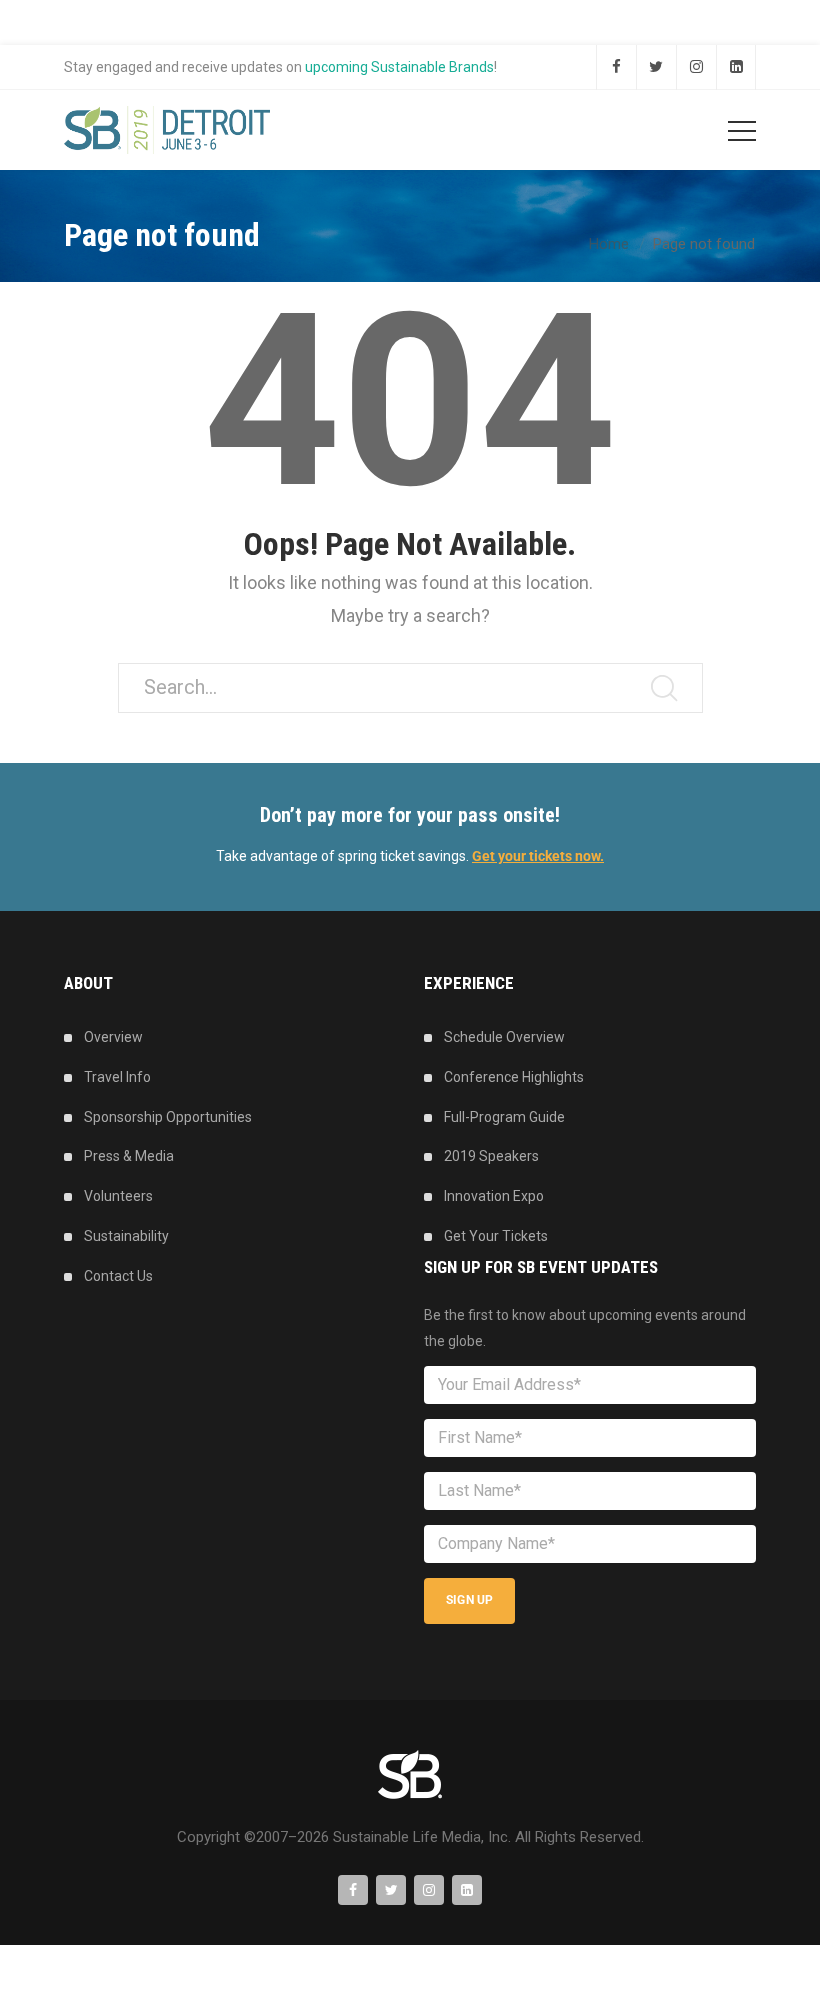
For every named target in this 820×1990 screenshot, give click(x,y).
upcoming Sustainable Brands (399, 67)
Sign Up (469, 1600)
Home (609, 244)
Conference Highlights (514, 1077)
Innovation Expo (494, 1196)
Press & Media (129, 1156)
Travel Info (117, 1077)
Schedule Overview (504, 1037)
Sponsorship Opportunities (168, 1117)
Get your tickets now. (538, 856)
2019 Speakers (491, 1156)
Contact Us (118, 1276)
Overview (113, 1037)
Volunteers (118, 1196)
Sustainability (126, 1236)
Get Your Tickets (496, 1236)
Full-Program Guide (504, 1117)
